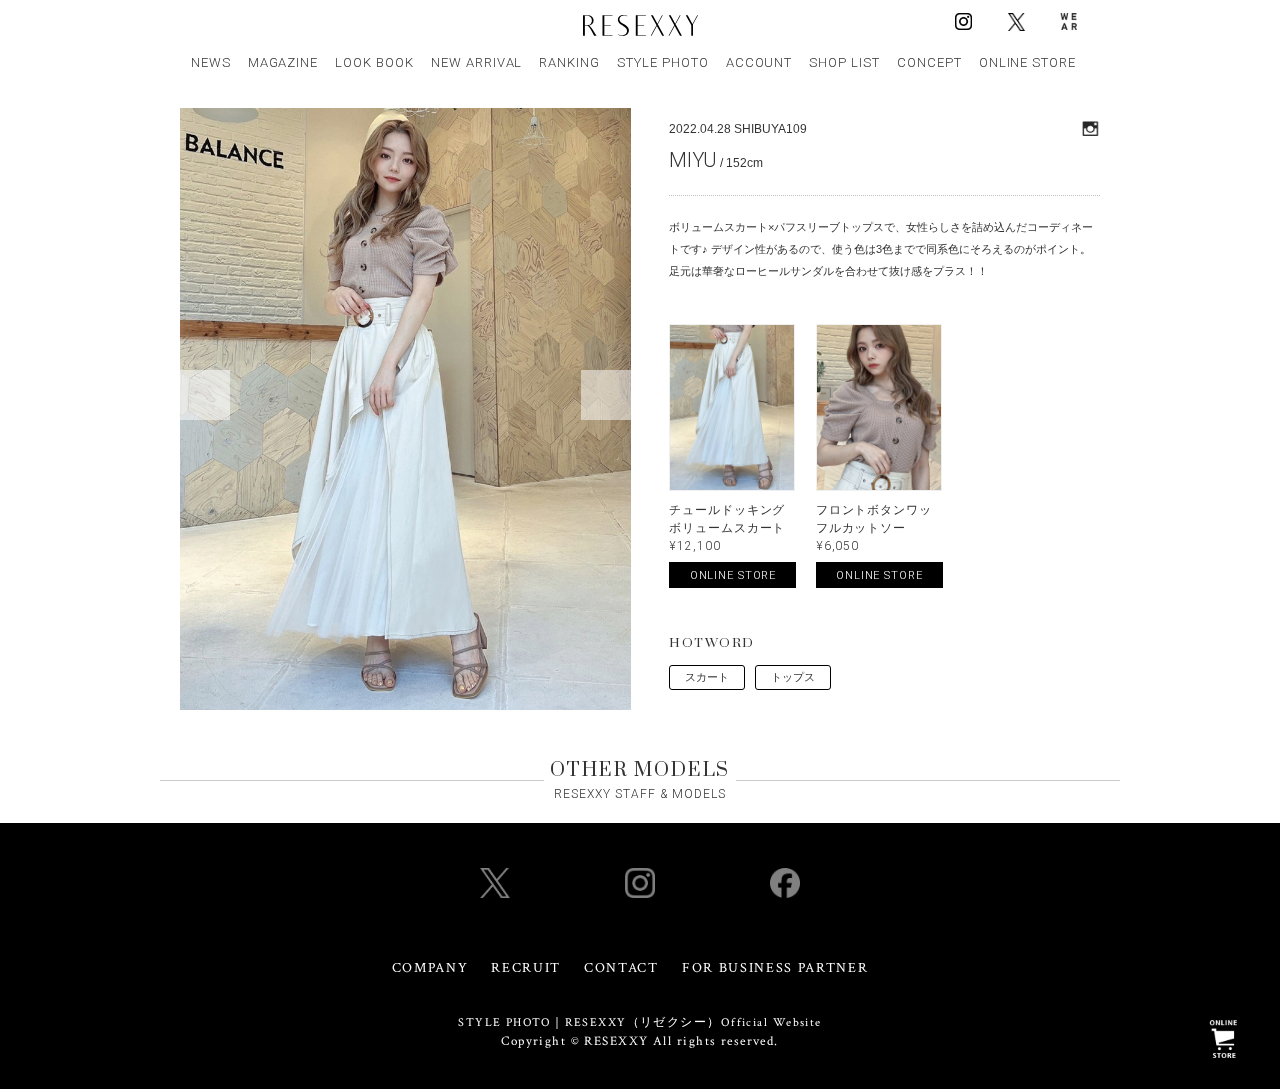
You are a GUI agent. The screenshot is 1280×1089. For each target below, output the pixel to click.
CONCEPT (929, 62)
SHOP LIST (844, 62)
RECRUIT (526, 968)
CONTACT (621, 968)
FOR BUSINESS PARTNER (775, 968)
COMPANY (430, 968)
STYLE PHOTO (663, 62)
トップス (793, 677)
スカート (707, 677)
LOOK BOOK (374, 62)
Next (606, 395)
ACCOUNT (759, 62)
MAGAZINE (283, 62)
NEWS (211, 62)
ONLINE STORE (1028, 62)
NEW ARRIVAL (477, 62)
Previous (205, 395)
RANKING (569, 62)
